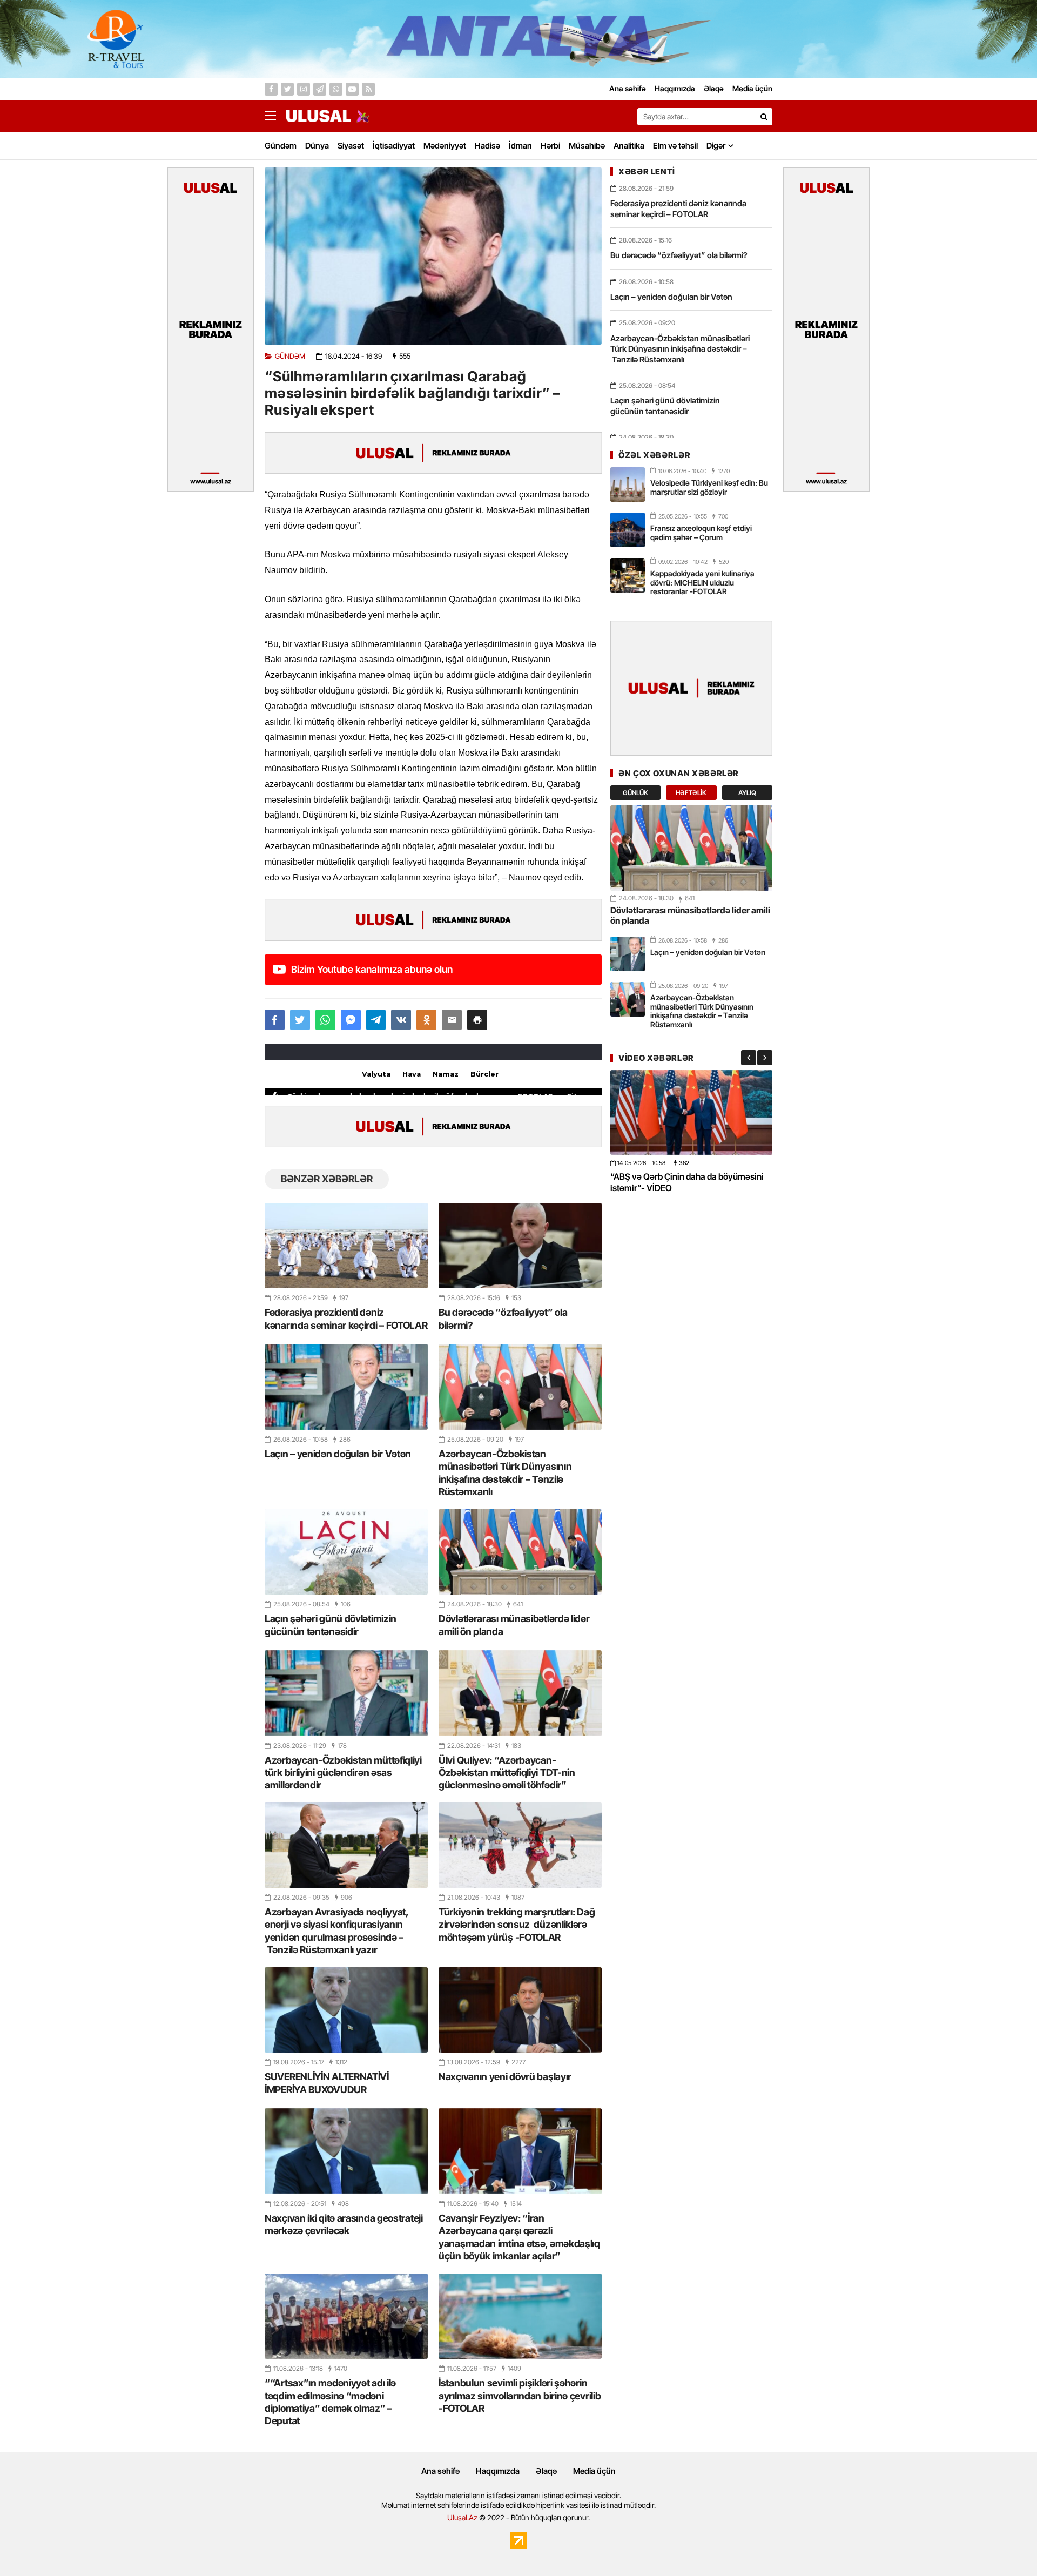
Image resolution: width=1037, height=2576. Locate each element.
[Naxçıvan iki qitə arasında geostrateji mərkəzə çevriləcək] (346, 2151)
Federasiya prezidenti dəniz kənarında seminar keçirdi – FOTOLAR (346, 1319)
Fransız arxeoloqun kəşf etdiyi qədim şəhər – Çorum (701, 533)
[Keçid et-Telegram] (320, 89)
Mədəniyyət (445, 146)
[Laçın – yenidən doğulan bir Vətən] (346, 1387)
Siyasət (351, 146)
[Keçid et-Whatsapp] (336, 89)
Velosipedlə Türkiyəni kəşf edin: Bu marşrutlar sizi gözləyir (709, 487)
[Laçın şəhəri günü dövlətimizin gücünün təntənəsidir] (346, 1552)
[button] (477, 1020)
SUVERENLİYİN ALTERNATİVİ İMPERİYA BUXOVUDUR (327, 2083)
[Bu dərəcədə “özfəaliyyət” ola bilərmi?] (520, 1246)
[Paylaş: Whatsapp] (325, 1020)
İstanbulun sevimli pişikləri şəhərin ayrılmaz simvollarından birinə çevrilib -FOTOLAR (520, 2396)
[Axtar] (764, 117)
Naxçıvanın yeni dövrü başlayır (505, 2077)
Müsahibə (587, 146)
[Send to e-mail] (452, 1020)
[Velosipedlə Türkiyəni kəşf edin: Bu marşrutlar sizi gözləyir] (628, 485)
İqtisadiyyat (394, 146)
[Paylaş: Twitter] (300, 1020)
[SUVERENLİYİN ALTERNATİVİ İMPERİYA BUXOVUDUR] (346, 2010)
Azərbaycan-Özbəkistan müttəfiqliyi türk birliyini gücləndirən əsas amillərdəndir (343, 1773)
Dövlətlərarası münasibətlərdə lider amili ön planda (514, 1625)
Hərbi (550, 146)
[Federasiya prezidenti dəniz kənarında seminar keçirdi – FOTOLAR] (346, 1246)
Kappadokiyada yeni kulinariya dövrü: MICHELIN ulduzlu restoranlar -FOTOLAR (702, 583)
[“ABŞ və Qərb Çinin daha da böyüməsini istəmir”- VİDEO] (691, 1112)
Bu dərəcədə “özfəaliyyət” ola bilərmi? (503, 1319)
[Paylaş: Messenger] (351, 1020)
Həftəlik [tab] (691, 793)
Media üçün (594, 2471)
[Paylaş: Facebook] (275, 1020)
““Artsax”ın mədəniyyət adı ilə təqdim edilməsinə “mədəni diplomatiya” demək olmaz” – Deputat (330, 2402)
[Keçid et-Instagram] (304, 89)
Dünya (317, 146)
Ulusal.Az (462, 2517)
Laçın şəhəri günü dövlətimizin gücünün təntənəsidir (331, 1625)
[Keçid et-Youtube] (352, 89)
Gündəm (281, 146)
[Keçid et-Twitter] (287, 89)
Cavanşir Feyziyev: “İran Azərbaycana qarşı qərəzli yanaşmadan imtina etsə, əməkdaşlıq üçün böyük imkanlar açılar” (519, 2237)
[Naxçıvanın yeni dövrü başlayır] (520, 2010)
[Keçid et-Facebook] (271, 89)
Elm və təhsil (675, 146)
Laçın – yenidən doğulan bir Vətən (338, 1454)
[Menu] (275, 116)
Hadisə (487, 146)
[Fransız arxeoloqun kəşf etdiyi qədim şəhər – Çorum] (628, 530)
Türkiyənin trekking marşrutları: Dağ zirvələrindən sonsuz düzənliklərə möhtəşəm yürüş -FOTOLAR (517, 1925)
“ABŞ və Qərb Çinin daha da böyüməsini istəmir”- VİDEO (687, 1182)
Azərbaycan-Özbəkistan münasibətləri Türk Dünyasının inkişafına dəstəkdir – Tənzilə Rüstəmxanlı (505, 1473)
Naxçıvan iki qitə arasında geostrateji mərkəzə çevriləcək (344, 2224)
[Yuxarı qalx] (1007, 2546)
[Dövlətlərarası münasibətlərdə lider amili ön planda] (520, 1552)
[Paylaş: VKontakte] (401, 1020)
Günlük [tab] (635, 793)
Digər (716, 146)
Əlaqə (546, 2471)
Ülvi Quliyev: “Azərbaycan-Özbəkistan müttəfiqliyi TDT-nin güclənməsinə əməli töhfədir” (507, 1773)
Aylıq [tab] (747, 793)
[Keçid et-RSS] (368, 89)
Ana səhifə (440, 2471)
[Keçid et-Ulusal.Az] (319, 116)
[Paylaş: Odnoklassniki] (426, 1020)
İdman (520, 146)
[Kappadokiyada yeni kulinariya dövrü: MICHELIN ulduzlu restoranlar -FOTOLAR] (628, 575)
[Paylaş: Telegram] (376, 1020)
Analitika (629, 146)
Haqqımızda (498, 2471)
